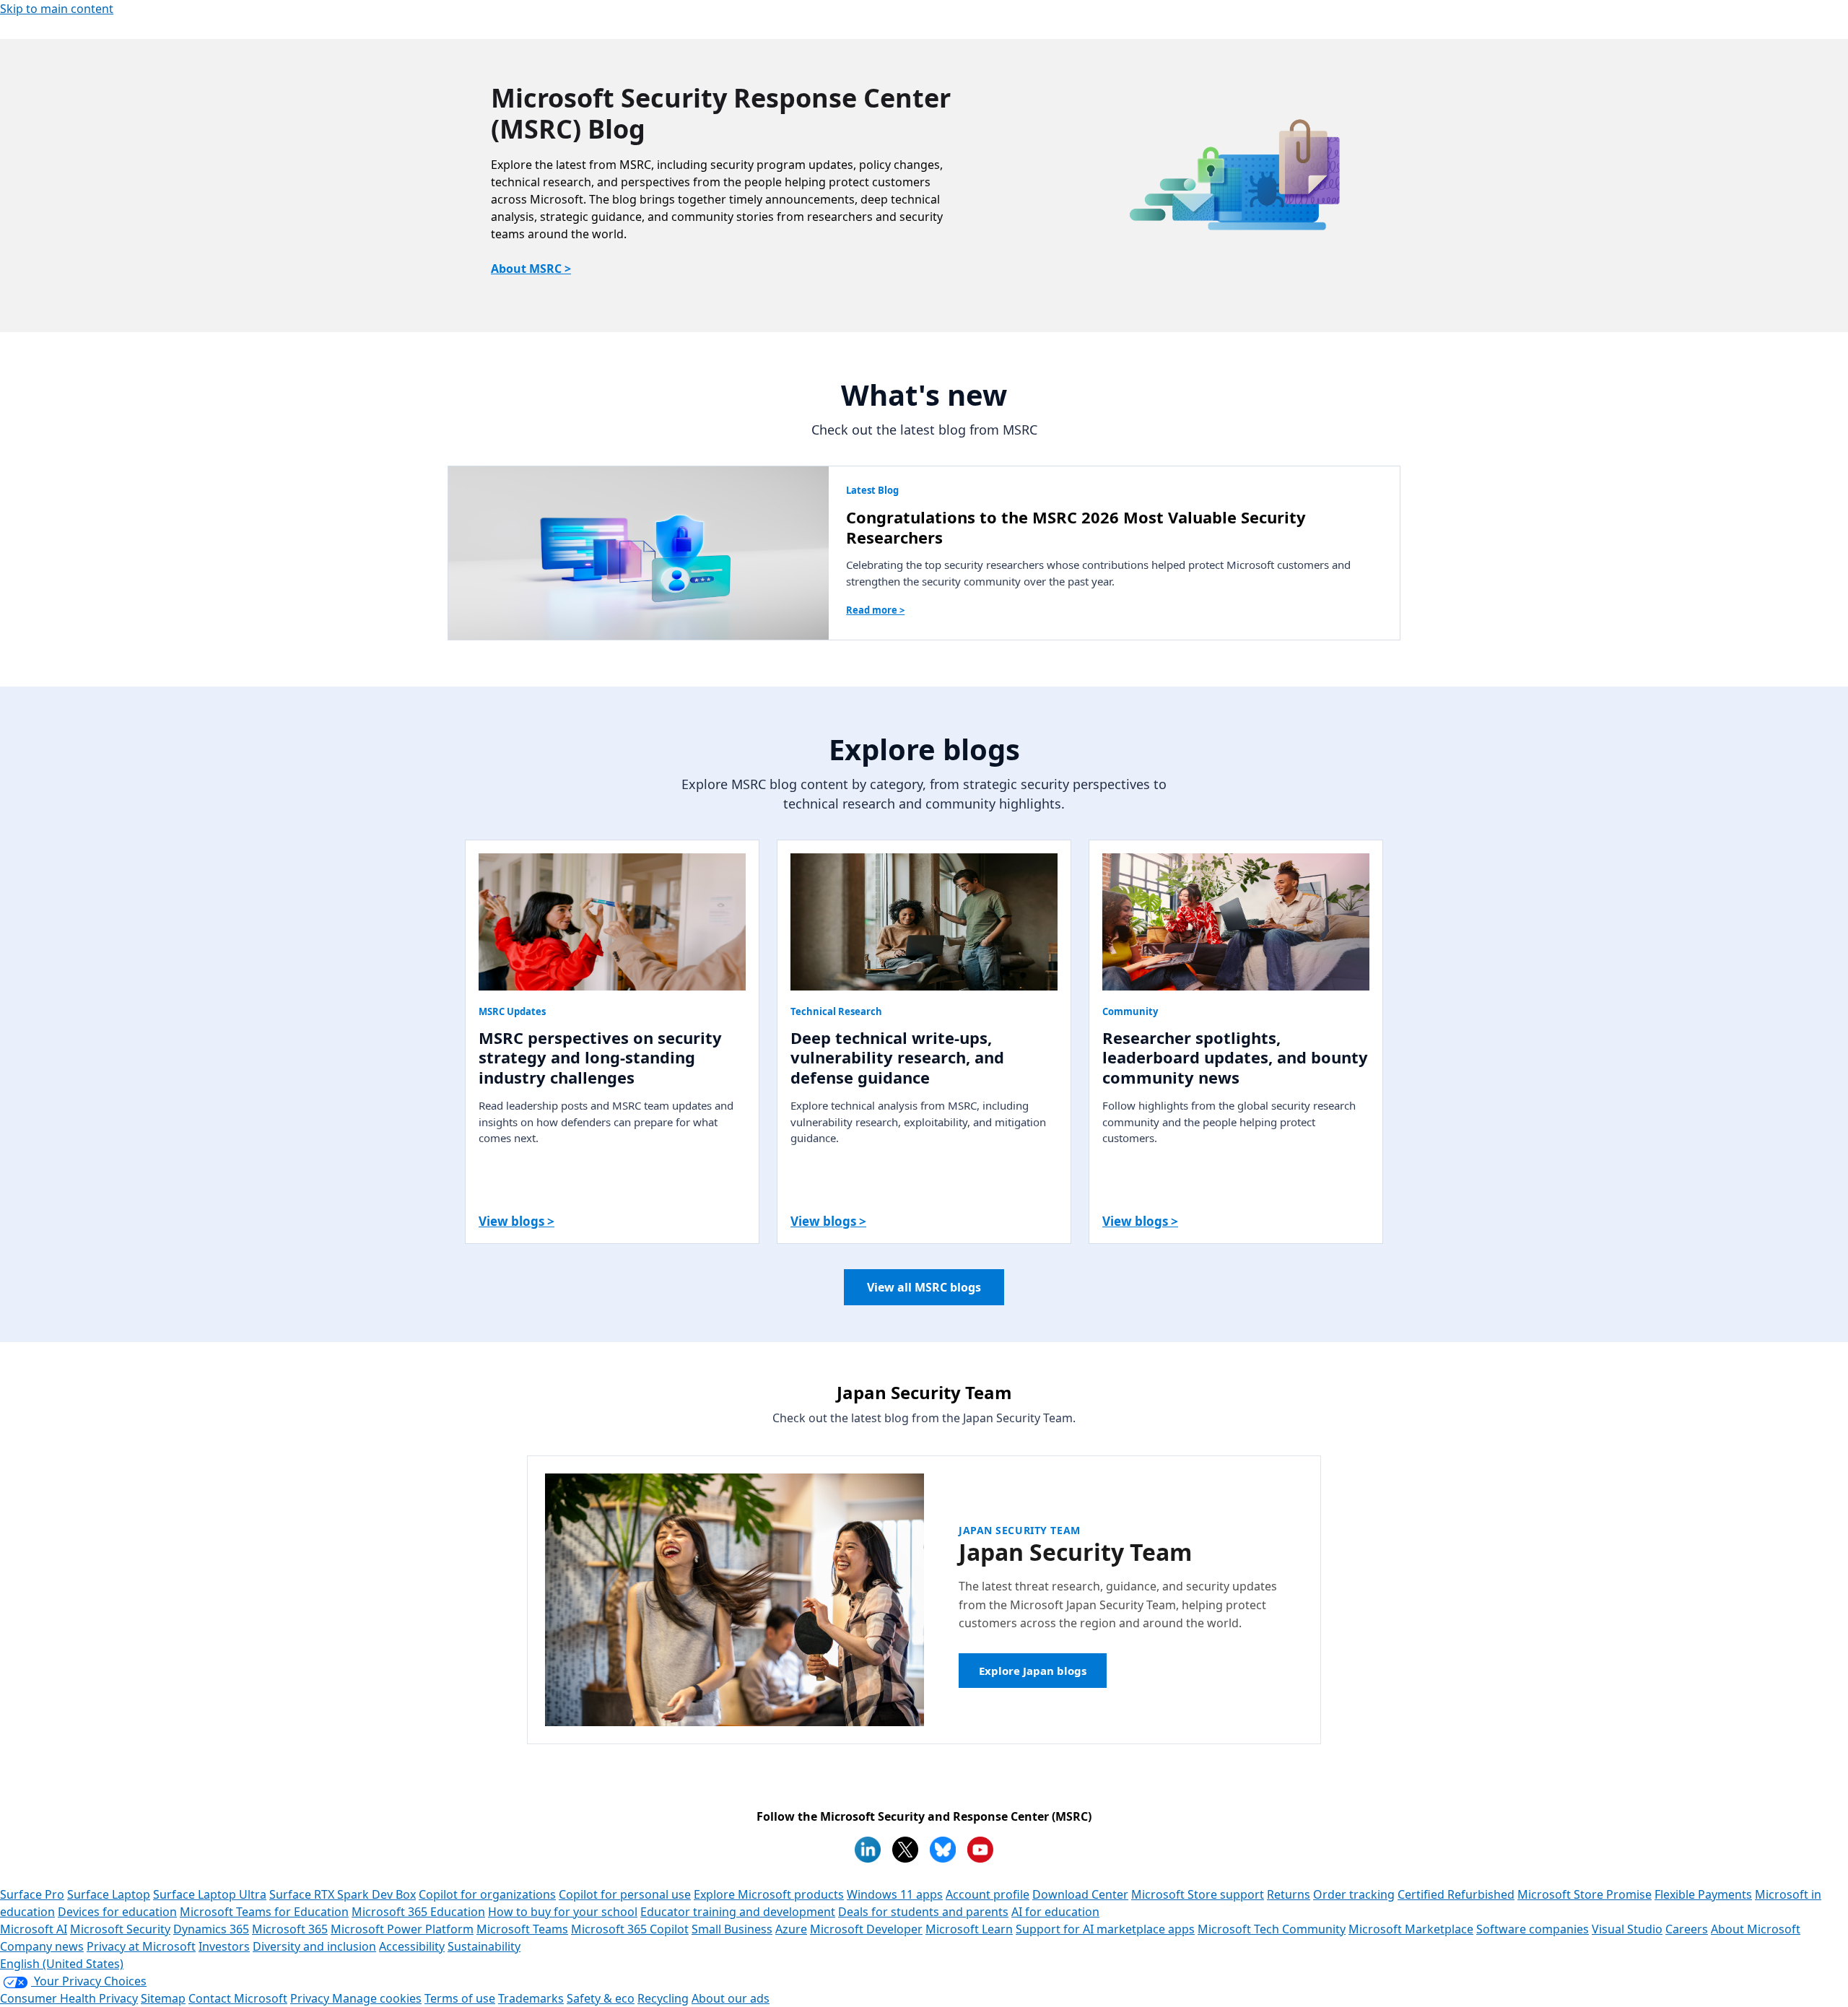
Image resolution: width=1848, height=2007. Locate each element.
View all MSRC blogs (924, 1287)
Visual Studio (1627, 1929)
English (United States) (62, 1964)
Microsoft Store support (1198, 1894)
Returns (1289, 1894)
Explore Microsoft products (769, 1894)
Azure (791, 1929)
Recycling (663, 1998)
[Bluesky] (943, 1850)
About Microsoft (1756, 1929)
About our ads (731, 1998)
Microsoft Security (120, 1929)
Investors (224, 1946)
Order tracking (1354, 1894)
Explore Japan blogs (1033, 1671)
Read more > (875, 610)
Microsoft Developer (866, 1929)
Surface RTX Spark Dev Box (343, 1894)
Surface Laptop (109, 1894)
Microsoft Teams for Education (264, 1912)
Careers (1687, 1929)
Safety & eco (601, 1998)
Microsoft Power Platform (402, 1929)
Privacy (311, 1998)
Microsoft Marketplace (1411, 1929)
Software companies (1533, 1929)
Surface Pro (32, 1894)
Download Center (1080, 1894)
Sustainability (484, 1946)
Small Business (732, 1929)
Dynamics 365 (211, 1929)
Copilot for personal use (625, 1894)
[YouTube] (980, 1850)
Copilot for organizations (487, 1894)
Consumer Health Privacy (69, 1998)
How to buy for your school (563, 1912)
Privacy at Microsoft (141, 1946)
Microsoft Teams (522, 1929)
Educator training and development (738, 1912)
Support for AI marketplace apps (1105, 1929)
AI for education (1055, 1912)
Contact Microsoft (238, 1998)
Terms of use (460, 1998)
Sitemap (163, 1998)
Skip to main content (57, 9)
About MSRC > (531, 269)
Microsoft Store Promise (1585, 1894)
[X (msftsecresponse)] (905, 1850)
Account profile (988, 1894)
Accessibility (412, 1946)
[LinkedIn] (868, 1850)
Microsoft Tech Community (1272, 1929)
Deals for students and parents (923, 1912)
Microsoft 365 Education (418, 1912)
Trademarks (531, 1998)
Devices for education (117, 1912)
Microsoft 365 (290, 1929)
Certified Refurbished (1456, 1894)
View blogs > (517, 1221)
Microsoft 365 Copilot (630, 1929)
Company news (42, 1946)
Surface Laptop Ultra (210, 1894)
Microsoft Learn (969, 1929)
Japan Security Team (1020, 1530)
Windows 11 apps (895, 1894)
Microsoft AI (34, 1929)
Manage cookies (377, 1998)
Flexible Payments (1703, 1894)
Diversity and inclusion (314, 1946)
